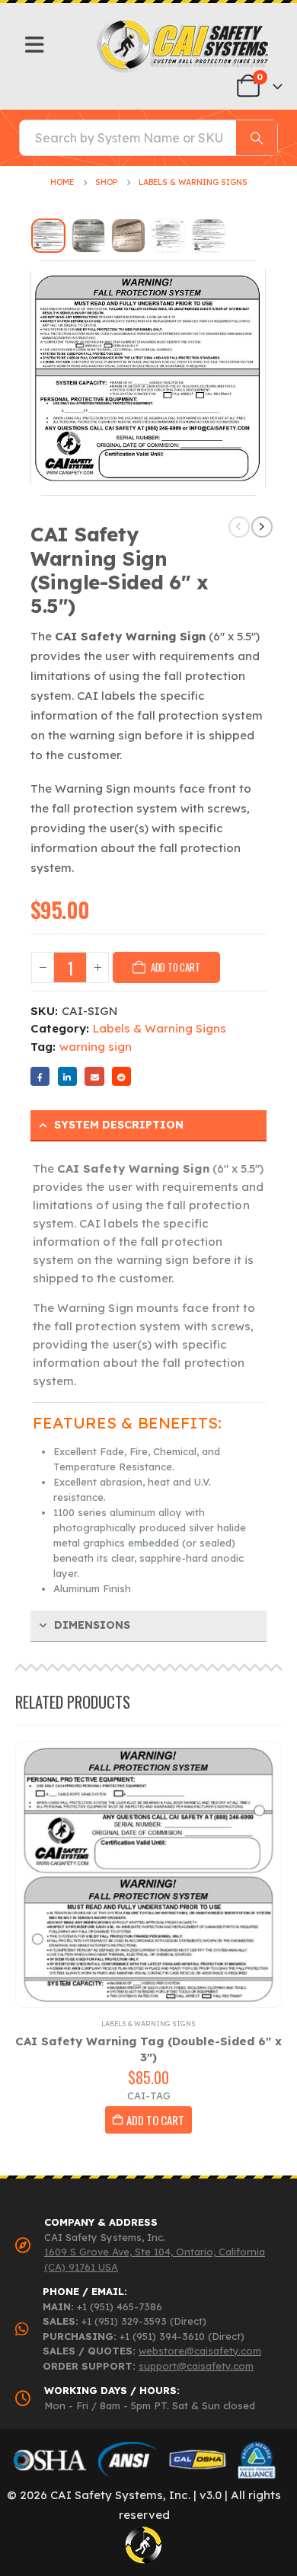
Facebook (40, 1076)
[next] (262, 527)
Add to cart (176, 967)
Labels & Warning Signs (160, 1028)
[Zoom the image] (184, 23)
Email (94, 1076)
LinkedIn (67, 1076)
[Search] (257, 138)
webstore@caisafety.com (200, 2351)
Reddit (121, 1076)
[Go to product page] (148, 1875)
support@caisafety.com (196, 2366)
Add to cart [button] (155, 2120)
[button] (27, 378)
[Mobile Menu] (35, 45)
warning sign (96, 1047)
